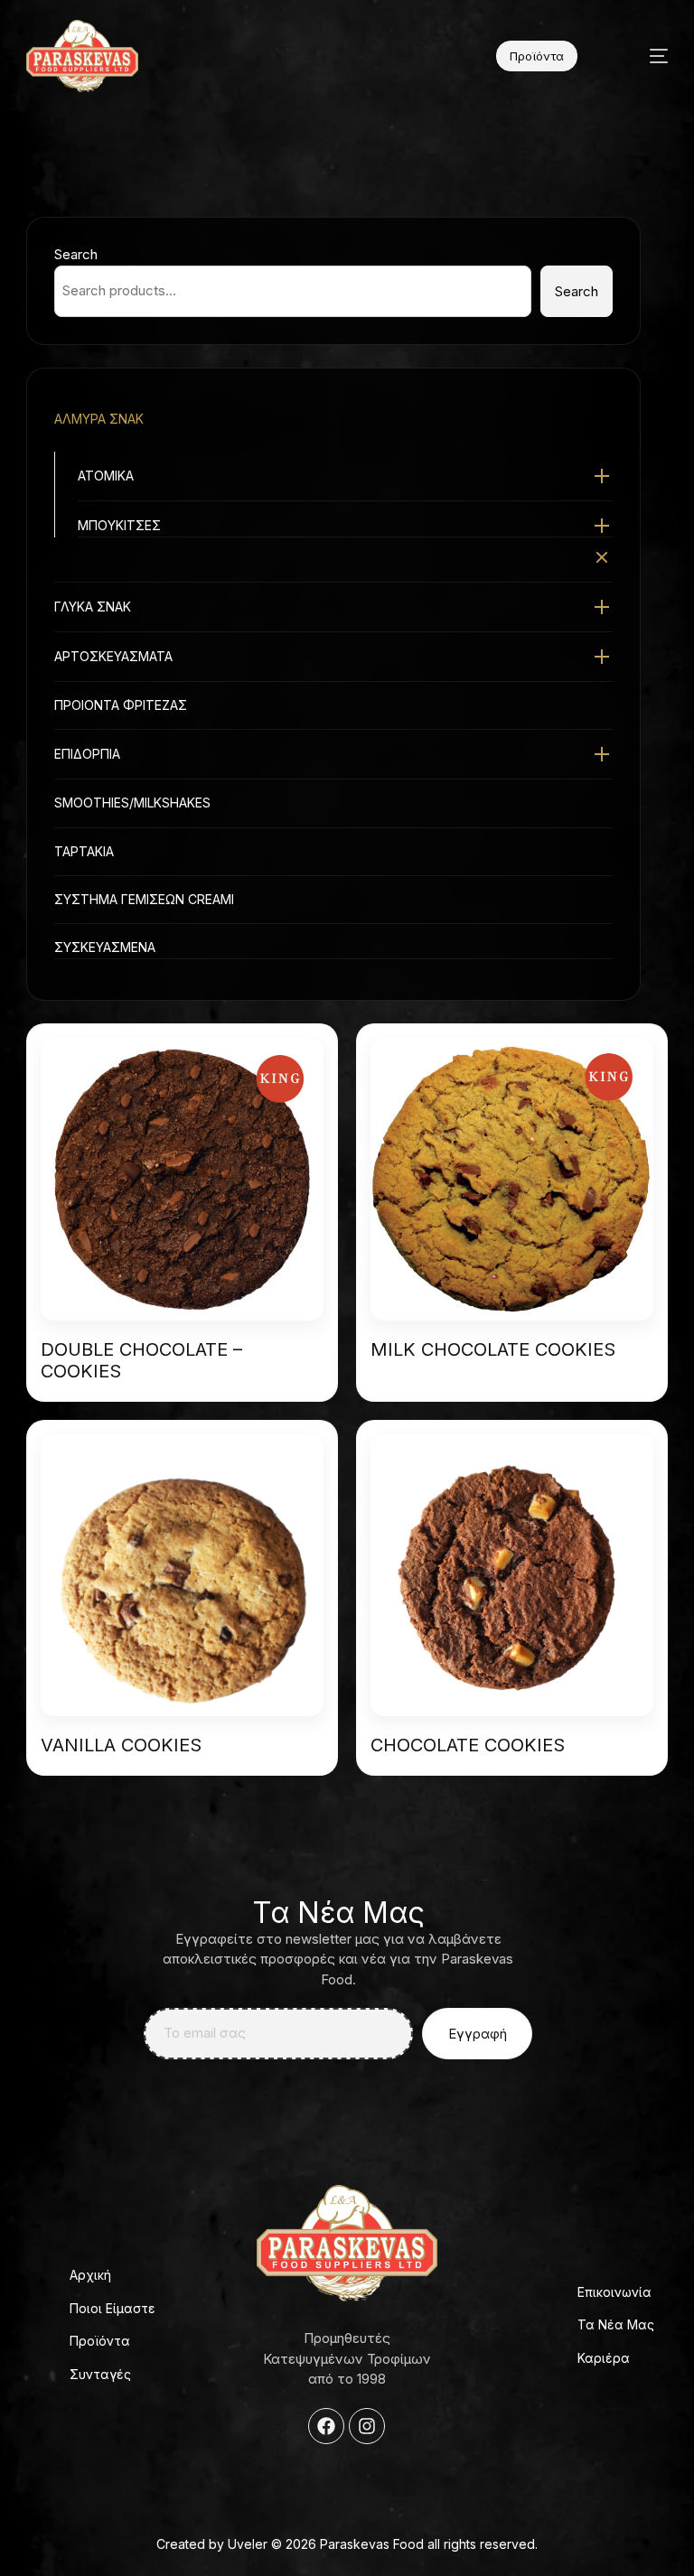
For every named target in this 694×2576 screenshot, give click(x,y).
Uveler (248, 2544)
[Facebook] (326, 2426)
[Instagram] (367, 2426)
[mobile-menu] (642, 56)
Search (76, 254)
